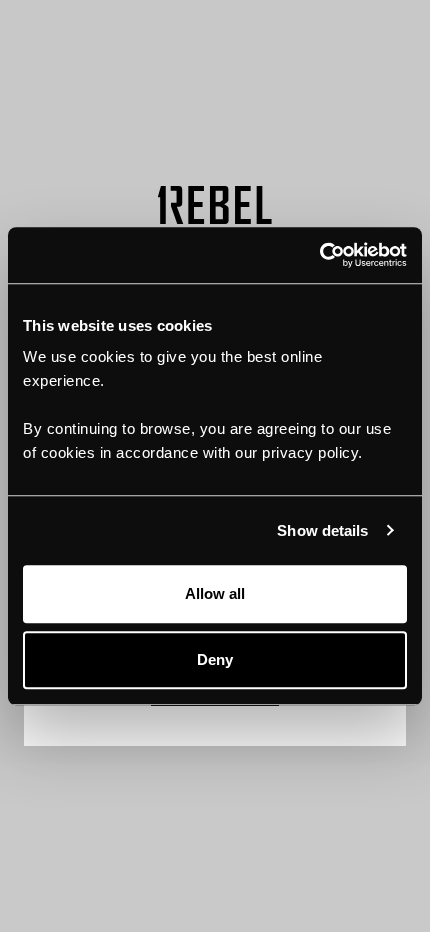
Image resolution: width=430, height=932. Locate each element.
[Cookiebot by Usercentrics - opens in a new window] (319, 255)
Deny (215, 659)
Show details (322, 530)
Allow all (215, 593)
